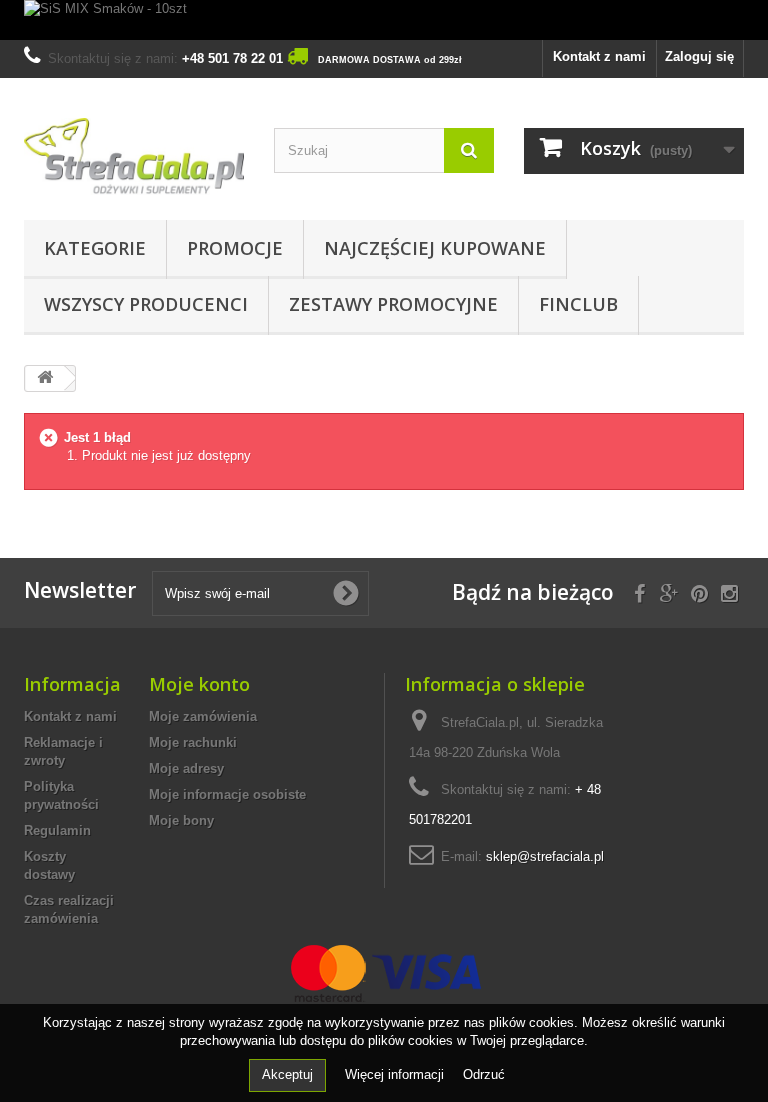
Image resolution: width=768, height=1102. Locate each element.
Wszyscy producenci (146, 304)
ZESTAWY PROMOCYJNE (393, 304)
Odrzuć (484, 1074)
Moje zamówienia (203, 716)
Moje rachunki (193, 742)
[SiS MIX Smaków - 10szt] (384, 20)
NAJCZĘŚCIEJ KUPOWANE (435, 248)
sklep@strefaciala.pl (545, 856)
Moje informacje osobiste (227, 794)
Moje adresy (186, 768)
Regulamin (57, 830)
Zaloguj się (699, 56)
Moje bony (181, 820)
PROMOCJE (235, 248)
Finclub (578, 304)
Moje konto (199, 684)
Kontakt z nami (599, 56)
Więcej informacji (396, 1074)
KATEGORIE (95, 248)
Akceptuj (287, 1074)
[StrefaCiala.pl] (134, 156)
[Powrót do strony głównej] (45, 378)
